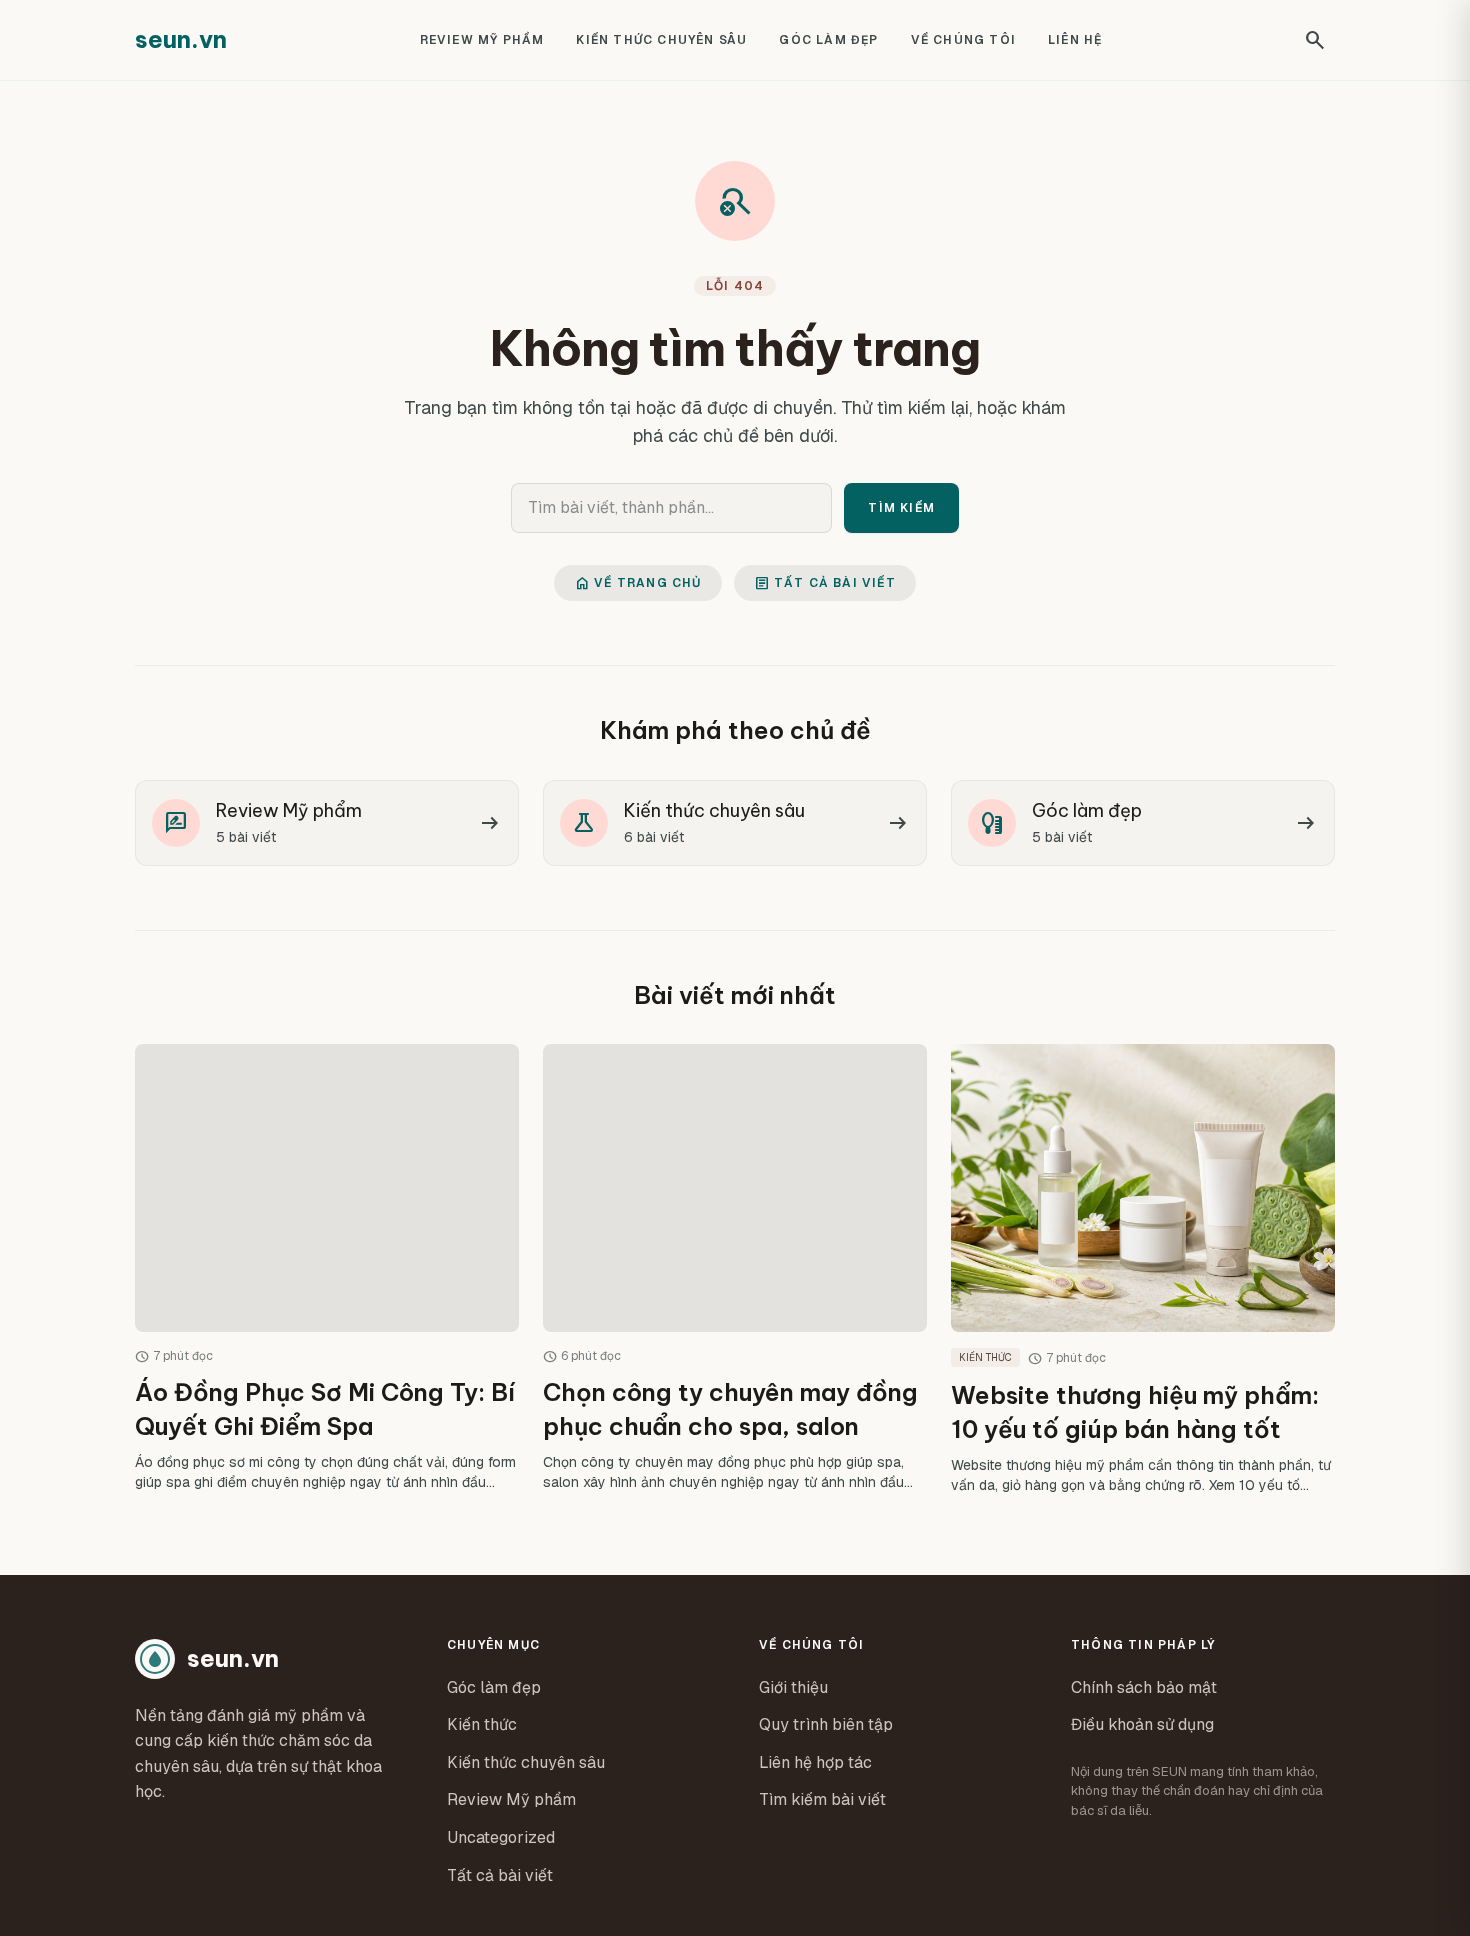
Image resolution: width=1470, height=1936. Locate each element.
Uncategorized (501, 1837)
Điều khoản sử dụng (1142, 1724)
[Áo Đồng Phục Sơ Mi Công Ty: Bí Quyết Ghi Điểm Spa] (327, 1269)
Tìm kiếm (901, 508)
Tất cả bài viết (825, 583)
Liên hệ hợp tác (815, 1762)
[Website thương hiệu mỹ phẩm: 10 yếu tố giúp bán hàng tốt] (1143, 1269)
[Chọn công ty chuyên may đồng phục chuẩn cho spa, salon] (735, 1269)
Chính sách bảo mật (1144, 1687)
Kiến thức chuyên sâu (661, 40)
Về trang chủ (637, 583)
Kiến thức (482, 1724)
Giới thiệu (793, 1687)
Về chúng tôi (963, 40)
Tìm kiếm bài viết (822, 1799)
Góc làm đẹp (828, 40)
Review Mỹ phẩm (482, 40)
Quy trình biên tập (826, 1724)
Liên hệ (1075, 40)
